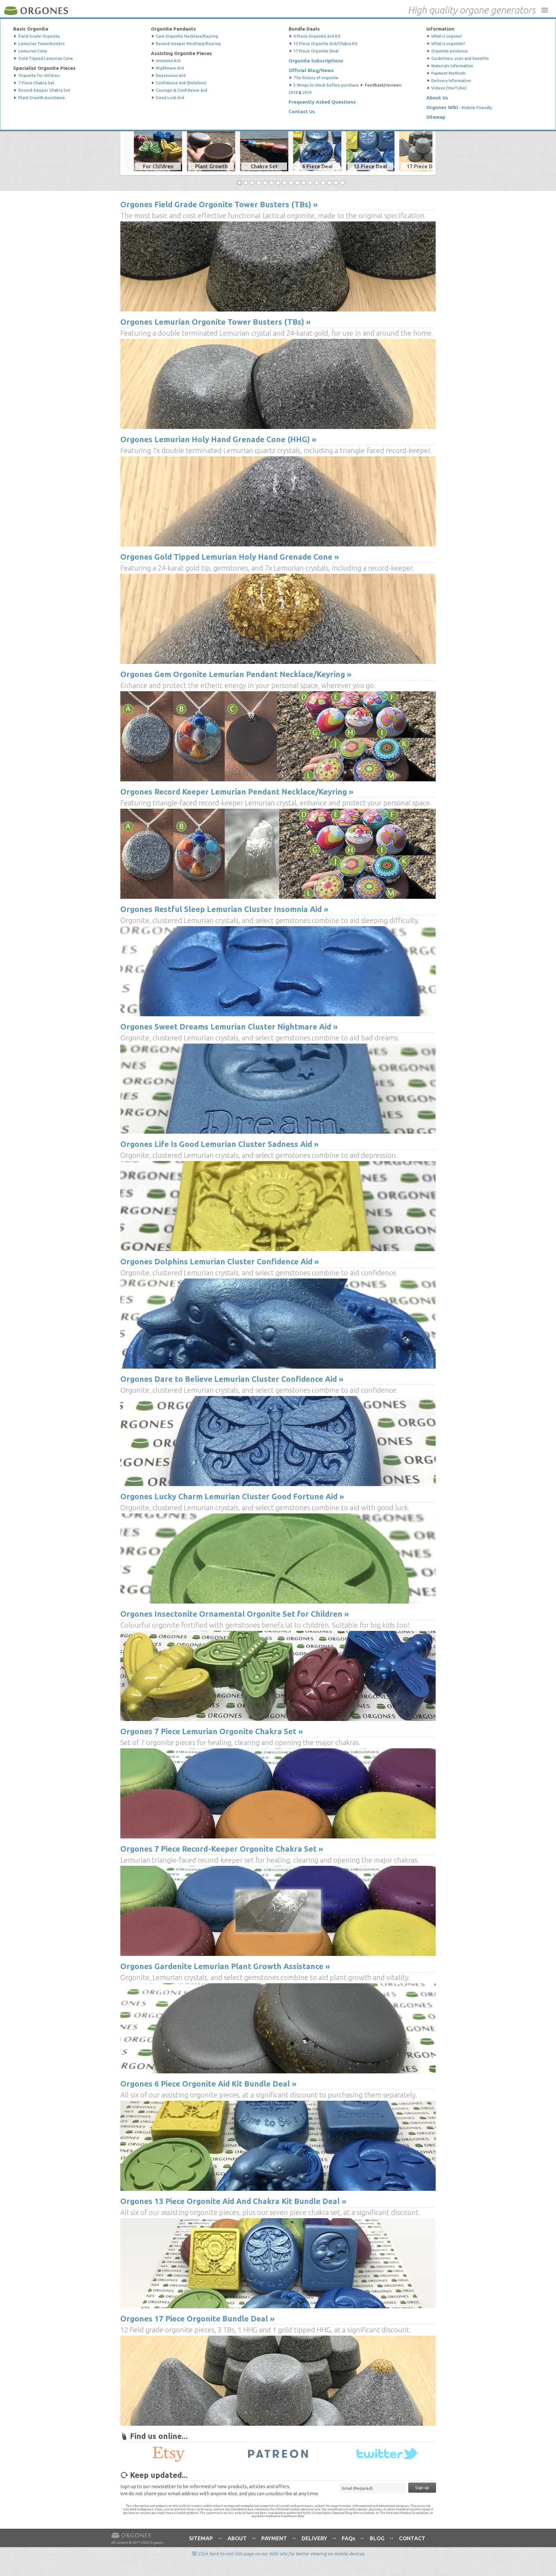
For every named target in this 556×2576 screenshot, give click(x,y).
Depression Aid (171, 74)
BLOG (377, 2538)
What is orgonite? (448, 43)
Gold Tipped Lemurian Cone (46, 57)
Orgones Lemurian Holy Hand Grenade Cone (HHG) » (218, 439)
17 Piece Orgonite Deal (316, 50)
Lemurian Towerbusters (42, 43)
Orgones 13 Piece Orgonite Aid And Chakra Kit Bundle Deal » (233, 2201)
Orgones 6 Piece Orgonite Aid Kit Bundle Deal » (208, 2084)
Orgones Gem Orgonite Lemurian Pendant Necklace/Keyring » (236, 674)
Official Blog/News (311, 69)
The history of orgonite (316, 77)
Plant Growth (211, 166)
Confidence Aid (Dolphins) (181, 81)
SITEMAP (201, 2538)
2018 (293, 91)
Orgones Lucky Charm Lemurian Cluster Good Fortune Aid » (232, 1497)
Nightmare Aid (170, 67)
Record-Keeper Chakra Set (44, 88)
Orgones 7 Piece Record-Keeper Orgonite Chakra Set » (222, 1849)
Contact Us (302, 110)
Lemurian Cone (33, 50)
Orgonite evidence (449, 50)
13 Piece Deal (370, 166)
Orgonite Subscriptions (316, 60)
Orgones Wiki (442, 105)
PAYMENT (274, 2538)
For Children (158, 166)
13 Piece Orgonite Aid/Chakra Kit (325, 43)
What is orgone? (447, 36)
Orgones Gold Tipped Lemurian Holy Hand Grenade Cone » (230, 557)
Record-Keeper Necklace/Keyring (188, 43)
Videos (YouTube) (449, 86)
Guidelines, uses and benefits (460, 57)
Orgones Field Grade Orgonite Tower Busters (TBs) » (219, 205)
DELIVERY (314, 2538)
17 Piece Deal (423, 166)
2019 (307, 91)
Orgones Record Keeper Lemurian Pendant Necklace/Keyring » (237, 792)
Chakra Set (264, 166)
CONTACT (412, 2538)
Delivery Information (451, 79)
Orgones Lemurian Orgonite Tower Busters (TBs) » (215, 322)
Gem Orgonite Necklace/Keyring (187, 36)
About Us (437, 95)
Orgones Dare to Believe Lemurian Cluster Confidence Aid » (232, 1379)
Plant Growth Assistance (42, 95)
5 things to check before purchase (326, 84)
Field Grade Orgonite (39, 36)
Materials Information (452, 64)
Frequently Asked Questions (322, 100)
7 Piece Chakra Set (36, 81)
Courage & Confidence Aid (181, 88)
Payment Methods (448, 71)
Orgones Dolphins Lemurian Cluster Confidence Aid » (220, 1262)
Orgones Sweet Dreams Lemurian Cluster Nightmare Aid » (229, 1027)
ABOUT (237, 2538)
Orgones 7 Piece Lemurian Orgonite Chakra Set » (212, 1731)
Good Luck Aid (170, 95)
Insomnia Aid (168, 60)
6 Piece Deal (317, 166)
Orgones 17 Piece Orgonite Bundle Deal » (197, 2319)
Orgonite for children (39, 74)
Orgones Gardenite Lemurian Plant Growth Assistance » (225, 1966)
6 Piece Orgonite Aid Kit (317, 36)
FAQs (348, 2538)
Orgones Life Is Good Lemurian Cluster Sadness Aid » (219, 1144)
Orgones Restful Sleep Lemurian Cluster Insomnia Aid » (224, 909)
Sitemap (436, 114)
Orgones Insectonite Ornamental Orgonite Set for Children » (235, 1614)
